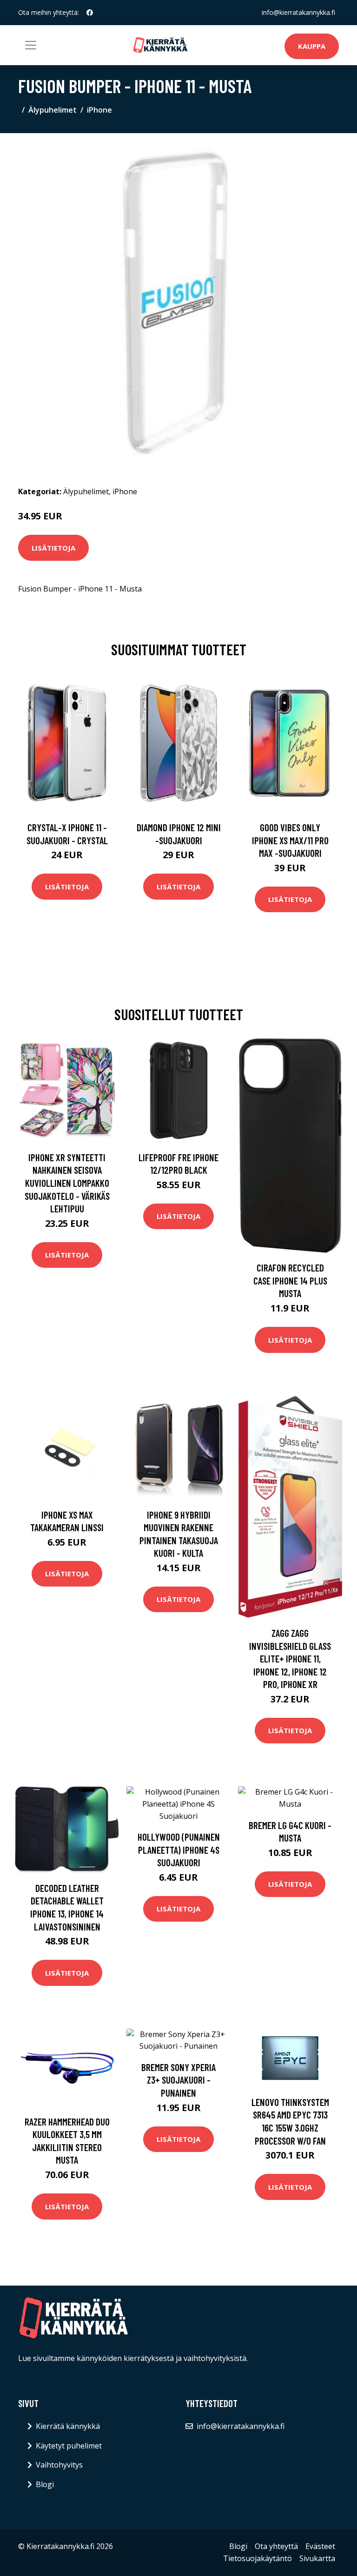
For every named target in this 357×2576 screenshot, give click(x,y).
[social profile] (90, 13)
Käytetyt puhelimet (69, 2446)
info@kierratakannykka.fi (298, 12)
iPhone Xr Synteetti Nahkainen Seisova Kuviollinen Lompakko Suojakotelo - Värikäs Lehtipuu (67, 1183)
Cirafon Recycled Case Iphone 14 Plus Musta (290, 1280)
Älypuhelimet (53, 110)
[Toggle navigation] (31, 45)
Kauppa (312, 46)
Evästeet (320, 2546)
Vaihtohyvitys (59, 2465)
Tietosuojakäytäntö (258, 2558)
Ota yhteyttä (276, 2546)
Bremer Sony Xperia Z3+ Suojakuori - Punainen (178, 2080)
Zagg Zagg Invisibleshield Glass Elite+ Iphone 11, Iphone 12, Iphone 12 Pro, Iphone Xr (290, 1658)
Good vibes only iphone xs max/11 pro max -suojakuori (290, 840)
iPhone (99, 110)
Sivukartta (317, 2558)
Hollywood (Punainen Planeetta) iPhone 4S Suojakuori (179, 1850)
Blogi (45, 2484)
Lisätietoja (53, 548)
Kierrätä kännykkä (68, 2426)
